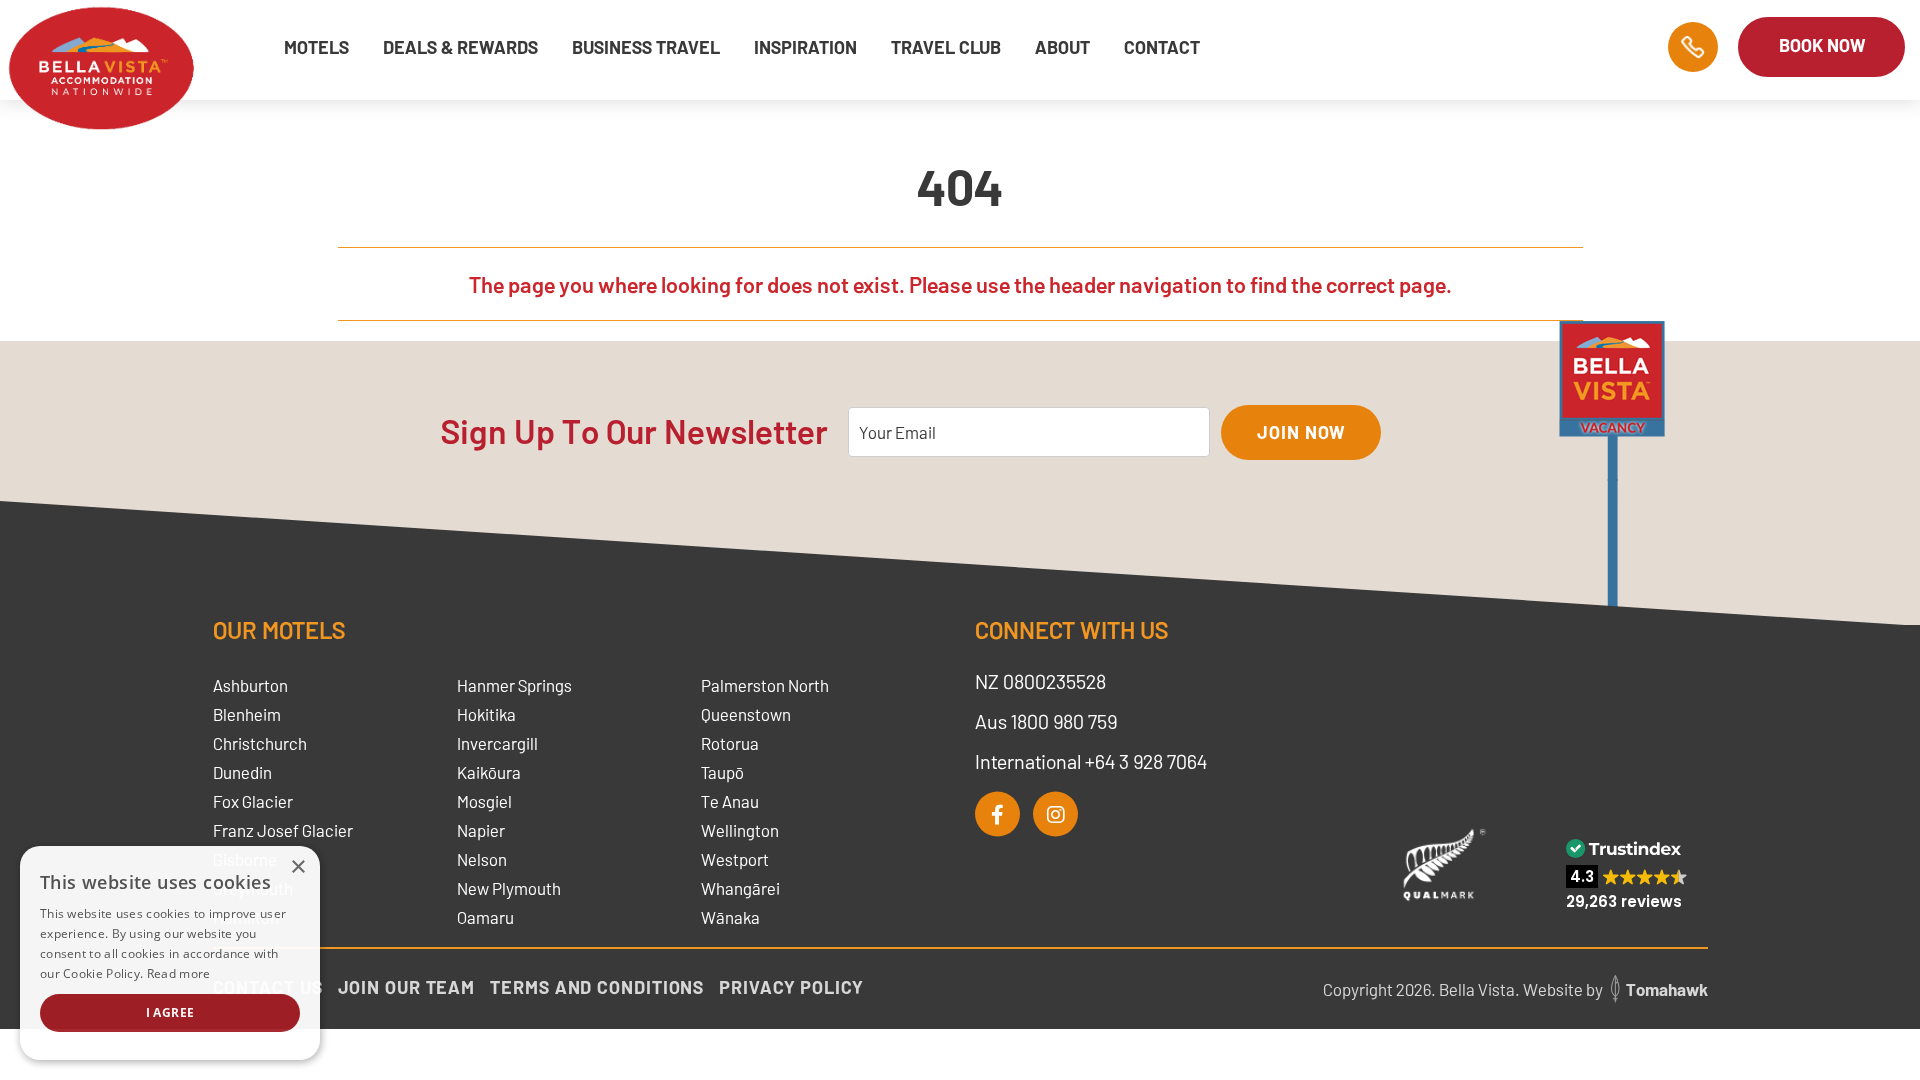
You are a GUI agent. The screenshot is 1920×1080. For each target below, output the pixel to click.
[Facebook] (997, 814)
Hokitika (486, 714)
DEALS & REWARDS (460, 47)
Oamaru (485, 917)
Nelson (482, 859)
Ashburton (250, 685)
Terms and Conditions (597, 987)
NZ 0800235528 (1040, 681)
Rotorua (730, 743)
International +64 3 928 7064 (1091, 761)
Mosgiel (484, 801)
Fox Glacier (253, 801)
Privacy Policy (791, 987)
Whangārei (740, 888)
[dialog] (170, 953)
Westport (735, 859)
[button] (1627, 874)
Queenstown (746, 714)
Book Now (1822, 45)
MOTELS (316, 47)
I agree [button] (170, 1012)
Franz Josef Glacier (283, 830)
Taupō (722, 772)
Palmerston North (765, 685)
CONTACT (1162, 47)
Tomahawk (1667, 989)
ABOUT (1062, 47)
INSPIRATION (805, 47)
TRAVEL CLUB (946, 47)
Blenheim (247, 714)
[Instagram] (1055, 814)
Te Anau (730, 801)
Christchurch (260, 743)
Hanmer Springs (514, 685)
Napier (481, 830)
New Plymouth (509, 888)
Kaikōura (489, 772)
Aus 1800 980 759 (1046, 721)
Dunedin (242, 772)
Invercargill (497, 743)
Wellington (740, 830)
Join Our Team (407, 987)
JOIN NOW (1301, 432)
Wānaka (730, 917)
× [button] (297, 867)
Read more (179, 973)
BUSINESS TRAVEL (646, 47)
